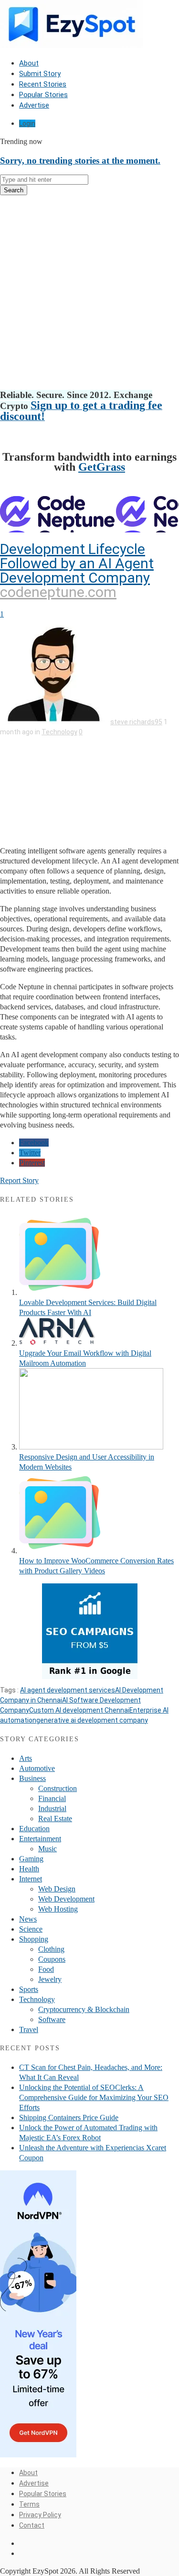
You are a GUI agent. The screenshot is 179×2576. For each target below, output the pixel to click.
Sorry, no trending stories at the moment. (80, 160)
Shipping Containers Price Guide (69, 2117)
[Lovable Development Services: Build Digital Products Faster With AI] (60, 1292)
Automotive (37, 1768)
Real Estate (55, 1819)
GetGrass (102, 467)
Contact (32, 2525)
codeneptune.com (58, 592)
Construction (58, 1788)
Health (29, 1869)
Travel (29, 2029)
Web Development (66, 1899)
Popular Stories (43, 95)
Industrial (52, 1808)
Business (32, 1778)
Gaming (31, 1859)
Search (14, 190)
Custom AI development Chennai (79, 1710)
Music (47, 1849)
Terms (29, 2504)
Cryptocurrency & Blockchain (84, 2009)
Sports (29, 1989)
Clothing (51, 1949)
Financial (52, 1798)
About (29, 63)
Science (31, 1929)
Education (34, 1829)
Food (46, 1969)
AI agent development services (68, 1690)
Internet (31, 1879)
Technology (59, 732)
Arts (26, 1758)
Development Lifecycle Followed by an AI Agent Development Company (77, 563)
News (28, 1919)
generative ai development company (92, 1720)
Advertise (34, 105)
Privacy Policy (40, 2515)
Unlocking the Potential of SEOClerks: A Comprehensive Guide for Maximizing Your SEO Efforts (94, 2097)
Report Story (19, 1180)
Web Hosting (58, 1909)
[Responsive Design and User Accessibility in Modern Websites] (91, 1447)
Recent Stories (43, 84)
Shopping (34, 1939)
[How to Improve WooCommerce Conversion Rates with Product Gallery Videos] (60, 1551)
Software (52, 2019)
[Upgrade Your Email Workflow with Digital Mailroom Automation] (57, 1343)
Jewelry (50, 1979)
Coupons (52, 1959)
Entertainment (40, 1839)
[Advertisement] (89, 293)
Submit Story (40, 74)
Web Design (57, 1889)
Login (27, 123)
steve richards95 (136, 722)
